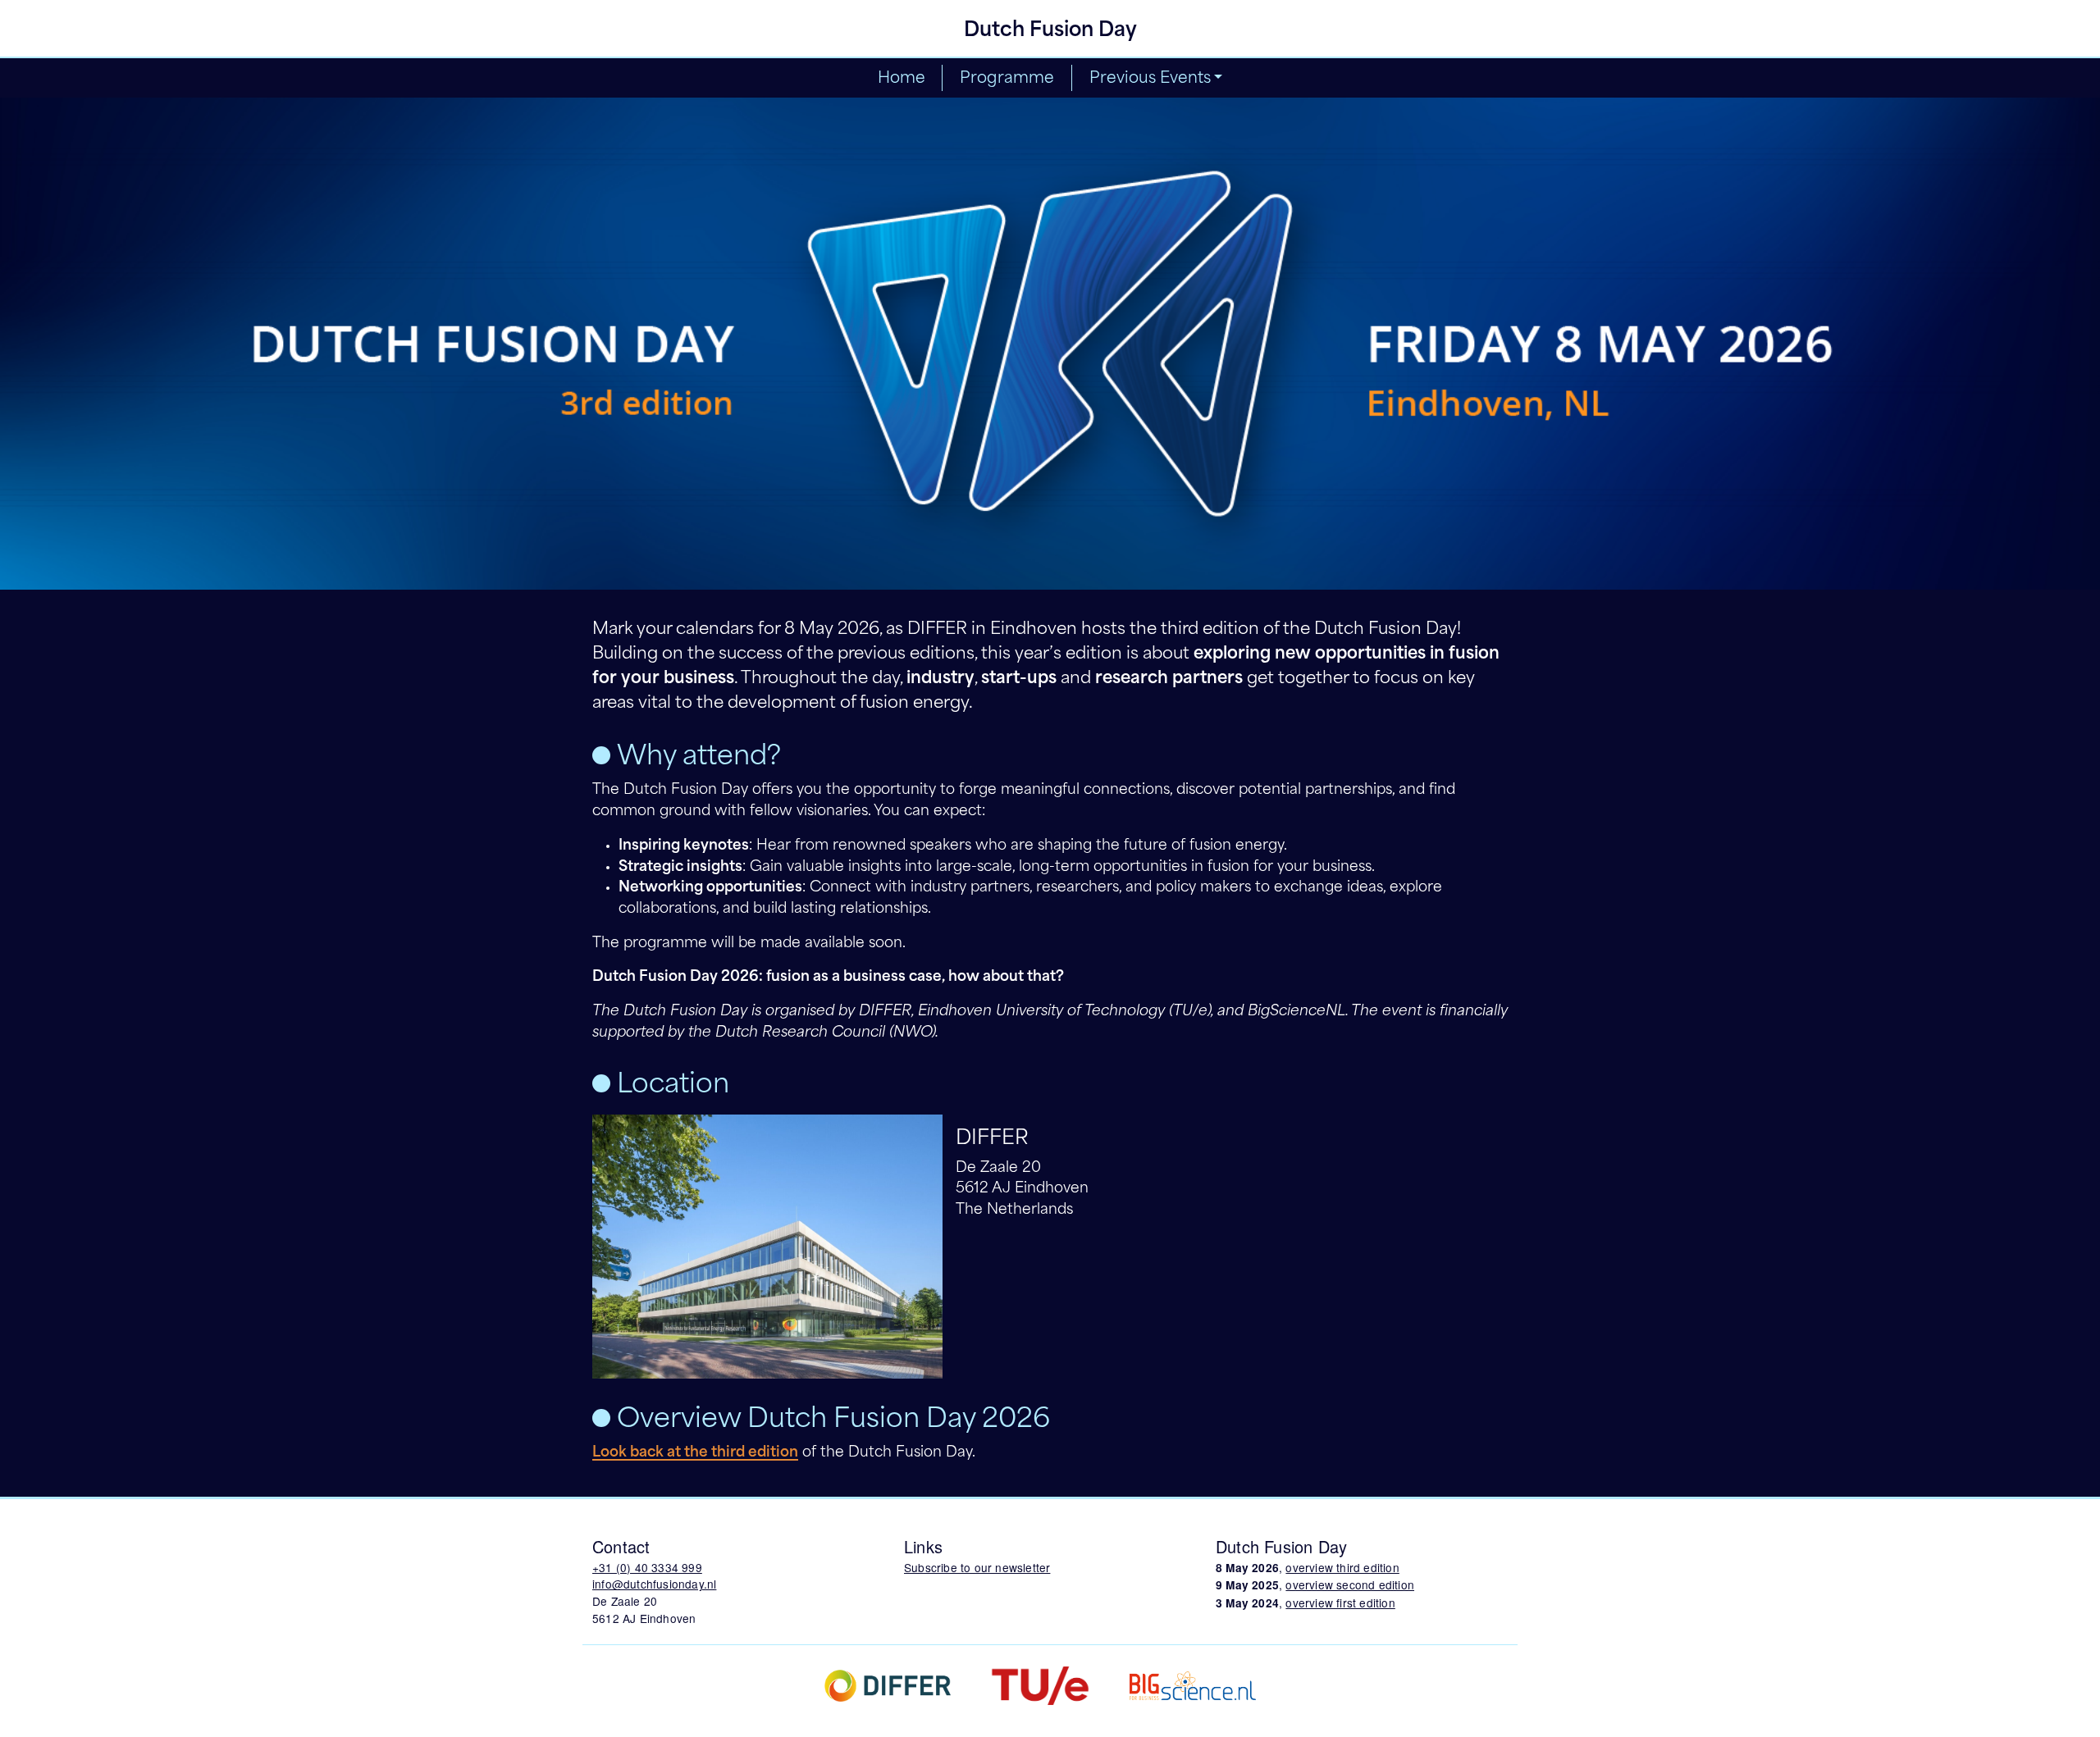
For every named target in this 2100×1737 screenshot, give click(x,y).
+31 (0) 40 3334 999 (647, 1567)
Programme (1007, 79)
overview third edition (1342, 1567)
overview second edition (1350, 1584)
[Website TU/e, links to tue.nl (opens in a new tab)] (1040, 1684)
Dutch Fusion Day (1050, 31)
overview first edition (1340, 1603)
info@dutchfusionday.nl (654, 1584)
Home (902, 79)
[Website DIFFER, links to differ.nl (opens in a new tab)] (888, 1684)
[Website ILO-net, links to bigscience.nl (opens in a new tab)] (1193, 1684)
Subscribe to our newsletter (977, 1567)
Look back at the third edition (695, 1453)
